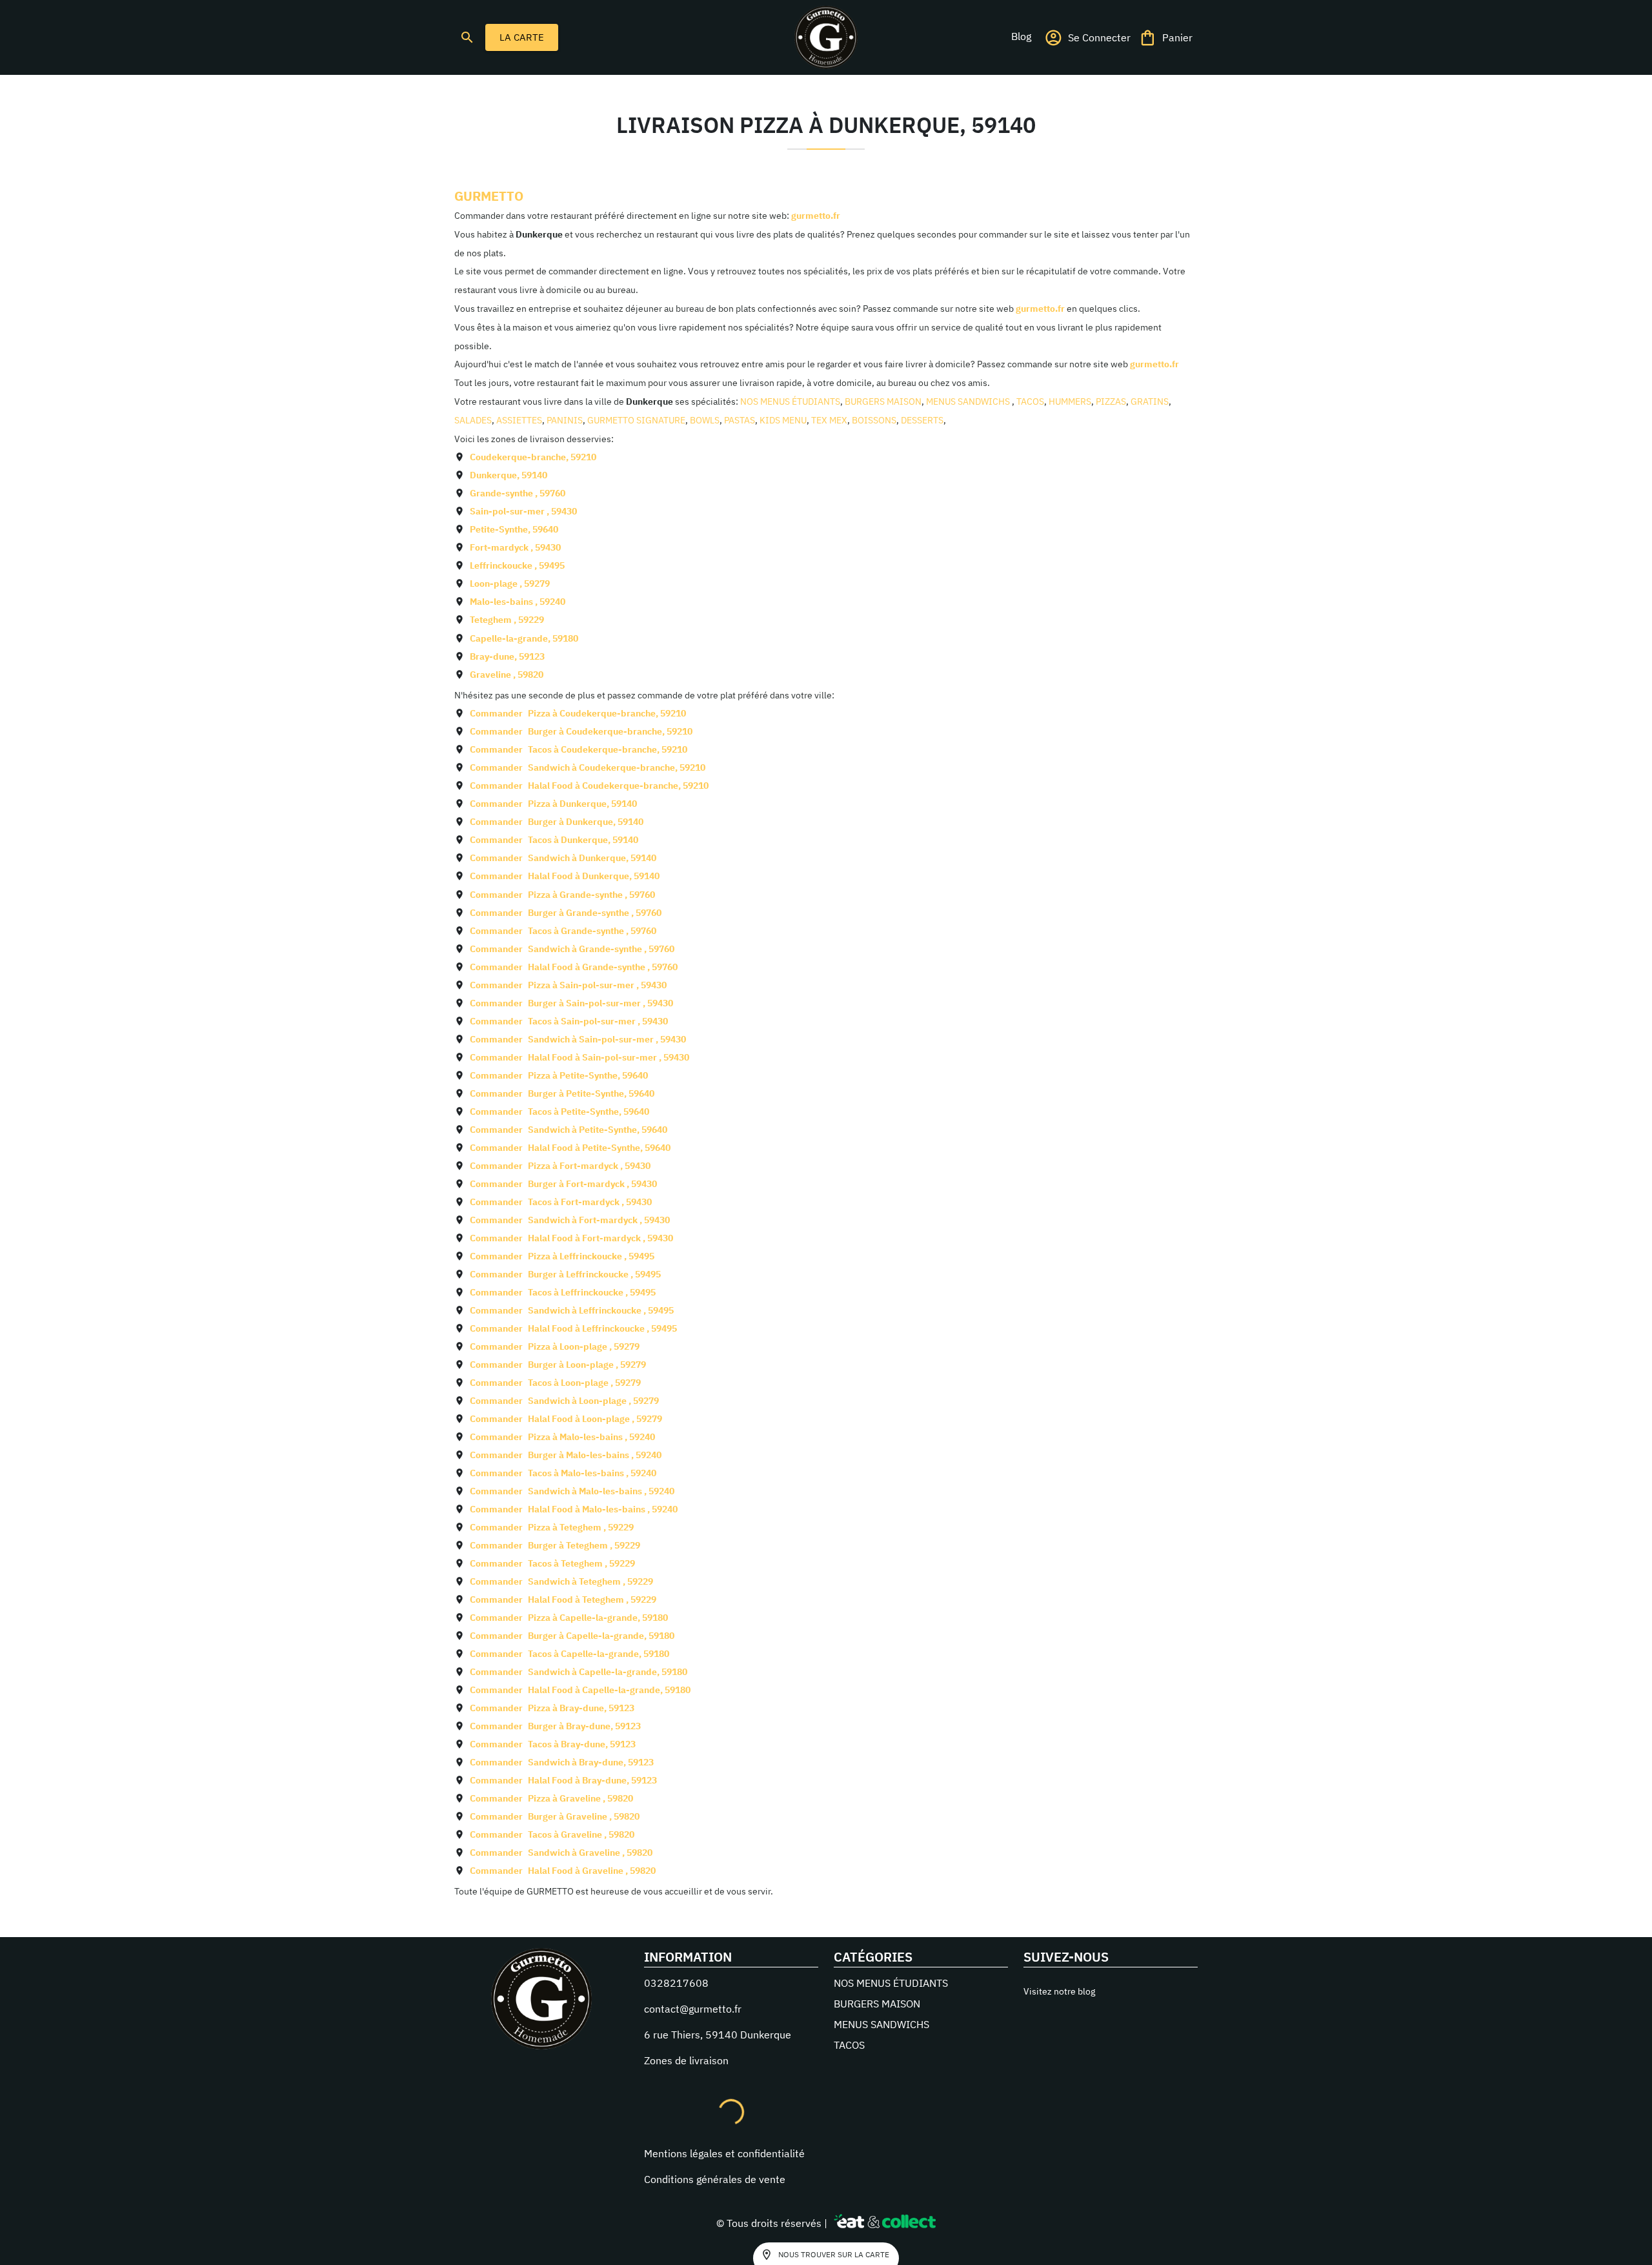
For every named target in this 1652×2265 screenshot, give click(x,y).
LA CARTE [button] (522, 37)
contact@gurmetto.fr (693, 2009)
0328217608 (676, 1983)
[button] (1021, 36)
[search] (467, 37)
